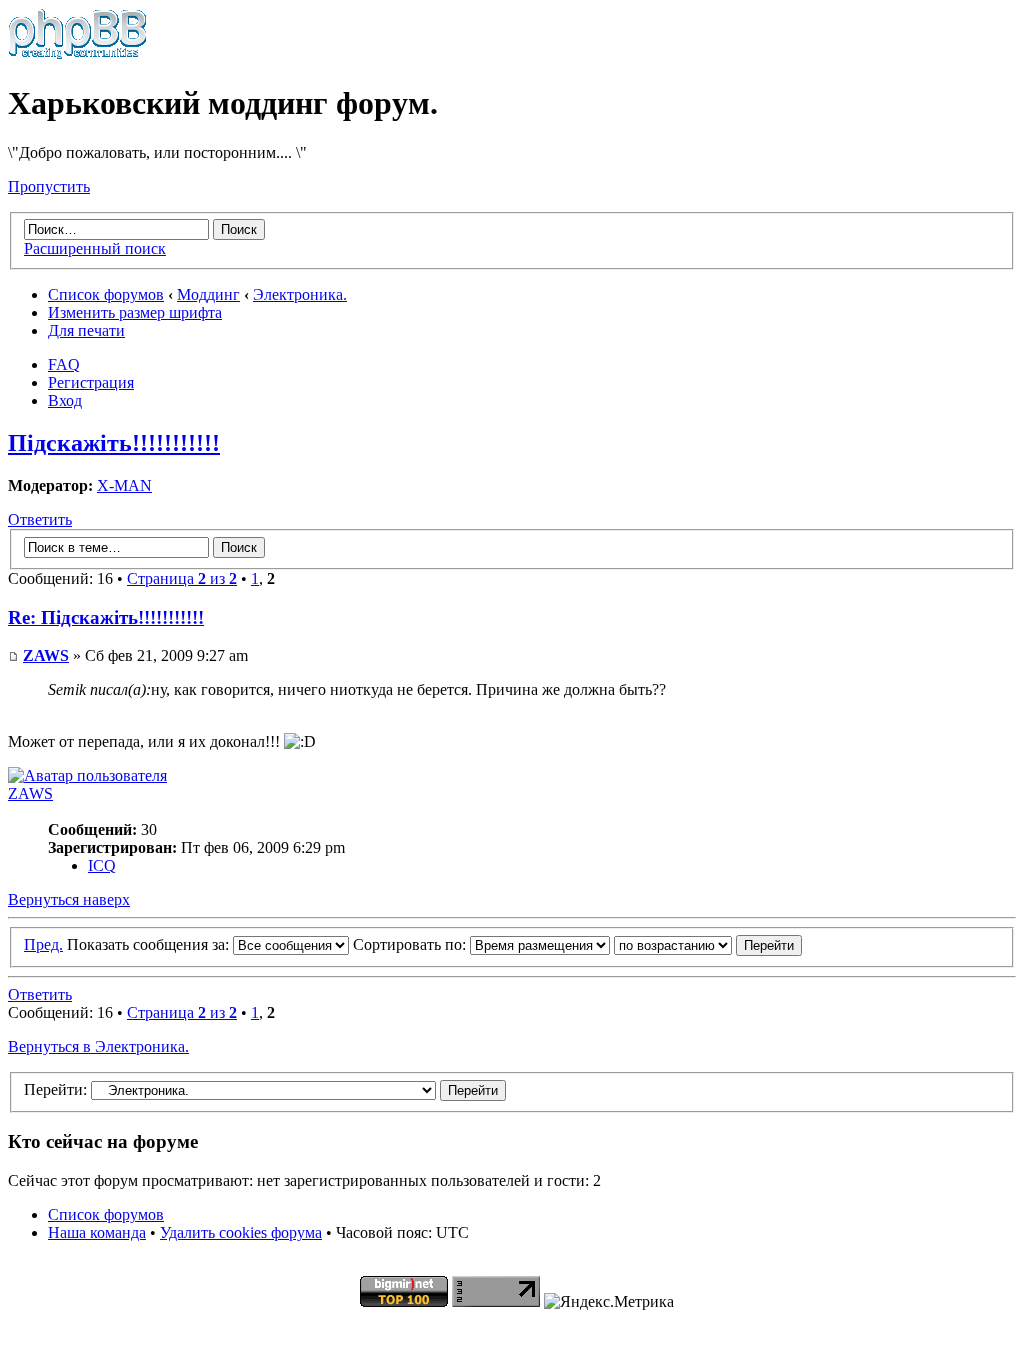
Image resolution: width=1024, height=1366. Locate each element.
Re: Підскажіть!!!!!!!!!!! (106, 617)
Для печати (86, 330)
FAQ (64, 364)
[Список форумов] (77, 54)
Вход (65, 400)
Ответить (40, 519)
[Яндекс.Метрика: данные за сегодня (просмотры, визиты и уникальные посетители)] (609, 1302)
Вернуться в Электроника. (98, 1046)
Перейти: (55, 1089)
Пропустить (49, 186)
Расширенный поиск (95, 248)
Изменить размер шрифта (135, 312)
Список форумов (106, 294)
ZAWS (46, 655)
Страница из (182, 578)
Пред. (43, 944)
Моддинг (208, 294)
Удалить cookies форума (241, 1232)
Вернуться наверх (69, 899)
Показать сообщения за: (150, 944)
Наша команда (97, 1232)
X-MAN (124, 485)
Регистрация (91, 382)
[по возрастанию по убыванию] (708, 944)
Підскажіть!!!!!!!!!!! (114, 443)
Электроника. (300, 294)
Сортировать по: (411, 944)
